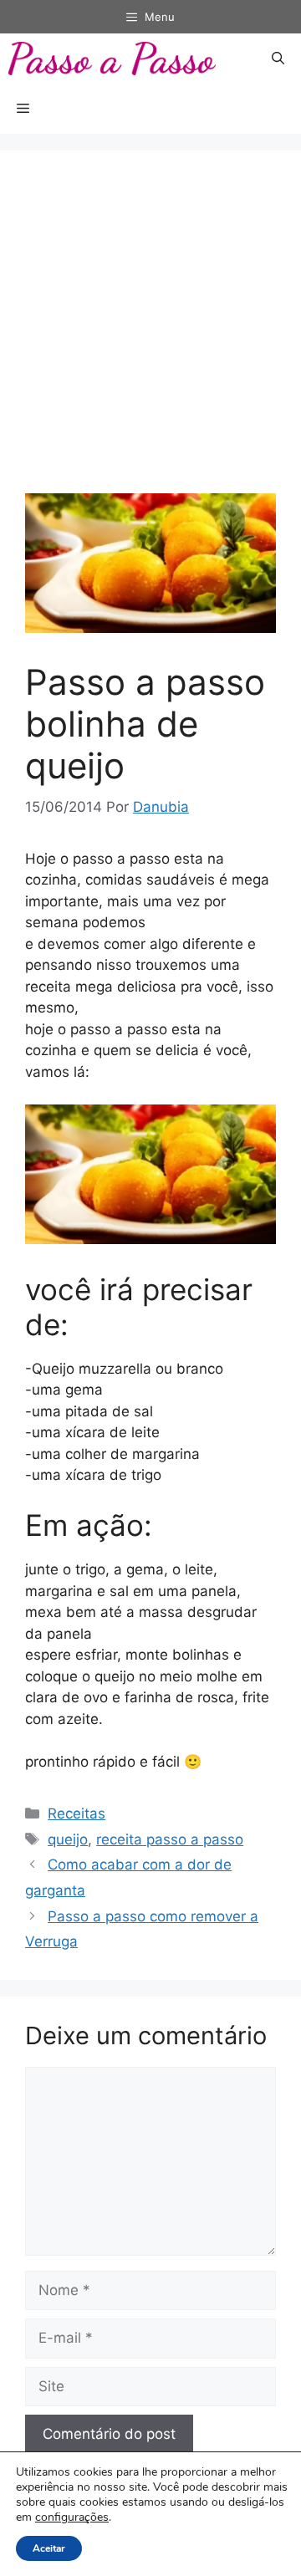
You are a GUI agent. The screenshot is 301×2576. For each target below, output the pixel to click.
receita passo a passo (170, 1839)
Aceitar (49, 2548)
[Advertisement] (150, 334)
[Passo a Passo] (112, 59)
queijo (68, 1839)
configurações (72, 2517)
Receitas (77, 1813)
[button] (278, 59)
